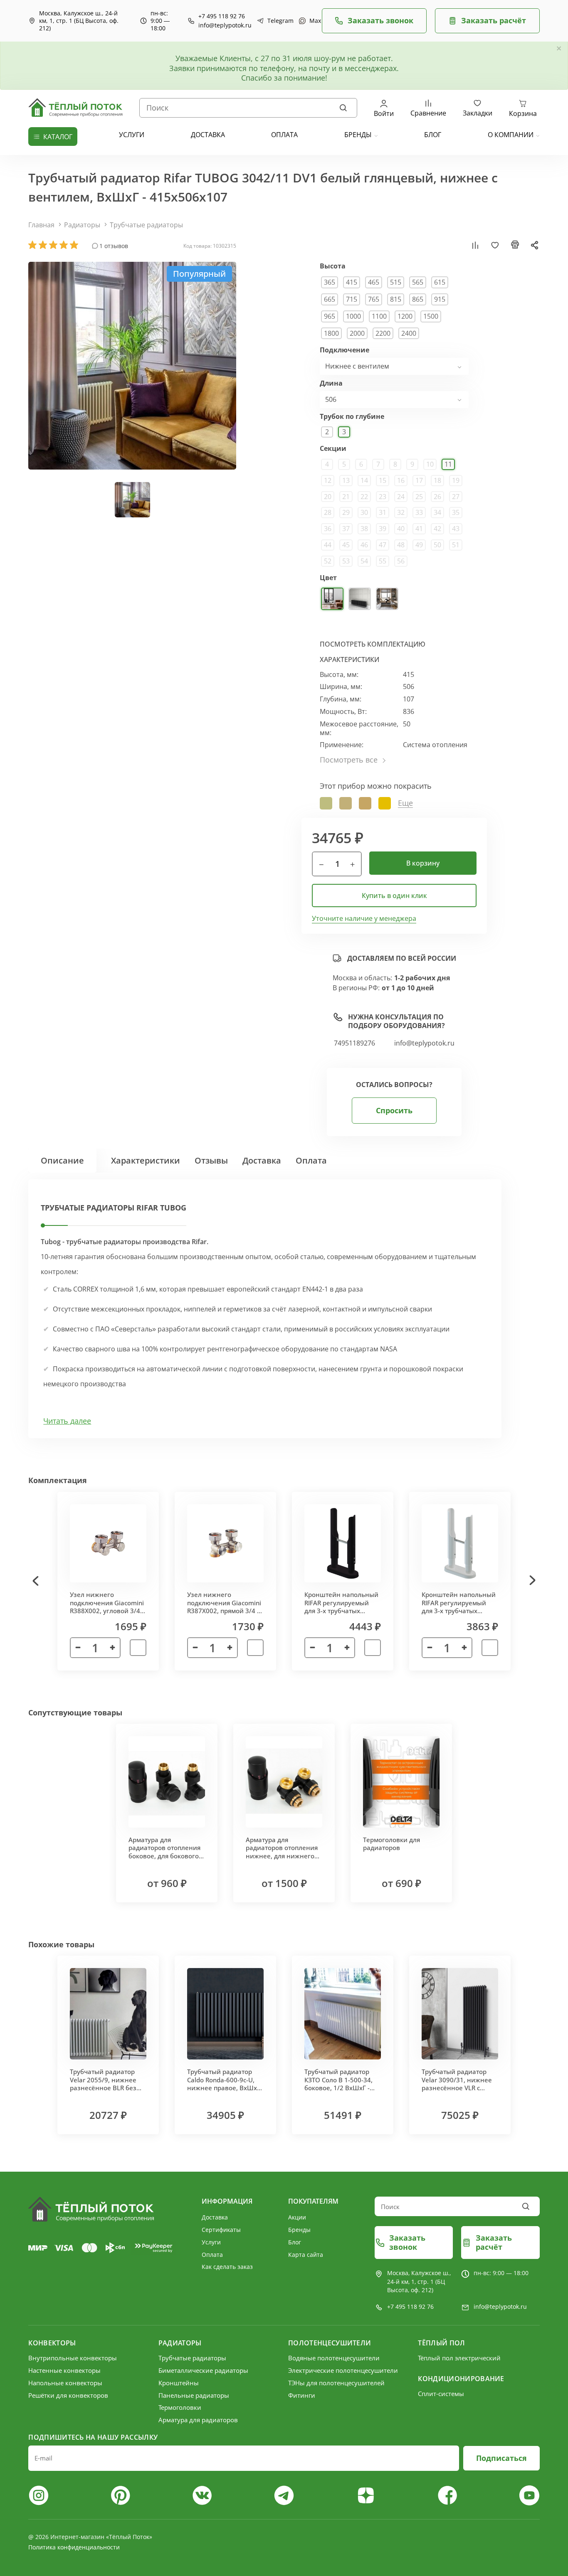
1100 (379, 316)
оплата (284, 135)
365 (330, 282)
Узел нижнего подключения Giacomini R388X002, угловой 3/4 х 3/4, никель (107, 1607)
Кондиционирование (461, 2379)
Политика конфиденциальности (74, 2547)
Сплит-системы (441, 2394)
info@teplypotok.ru (225, 25)
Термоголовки (180, 2407)
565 (418, 282)
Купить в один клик (394, 896)
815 (396, 299)
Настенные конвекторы (64, 2370)
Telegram (277, 21)
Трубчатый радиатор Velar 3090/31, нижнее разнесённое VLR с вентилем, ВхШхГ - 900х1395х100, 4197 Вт (457, 2088)
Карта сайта (306, 2255)
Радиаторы (82, 225)
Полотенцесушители (330, 2343)
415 (352, 282)
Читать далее (67, 1421)
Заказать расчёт (494, 20)
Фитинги (302, 2395)
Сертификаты (221, 2230)
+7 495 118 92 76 (222, 16)
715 (352, 299)
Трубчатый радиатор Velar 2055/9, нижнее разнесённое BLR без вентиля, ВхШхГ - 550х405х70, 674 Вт (103, 2088)
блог (433, 135)
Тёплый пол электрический (459, 2358)
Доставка (262, 1160)
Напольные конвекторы (65, 2383)
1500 (431, 316)
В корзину (423, 863)
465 (374, 282)
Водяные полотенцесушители (334, 2358)
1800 (331, 333)
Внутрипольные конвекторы (73, 2358)
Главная (41, 225)
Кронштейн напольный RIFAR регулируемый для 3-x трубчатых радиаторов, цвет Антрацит (341, 1611)
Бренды (358, 135)
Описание (62, 1160)
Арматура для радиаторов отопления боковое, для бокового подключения (164, 1852)
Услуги (211, 2242)
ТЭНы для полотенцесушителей (336, 2383)
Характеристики (146, 1160)
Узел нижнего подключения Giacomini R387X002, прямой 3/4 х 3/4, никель (224, 1607)
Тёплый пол (441, 2343)
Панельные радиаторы (194, 2395)
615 (440, 282)
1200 (405, 316)
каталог (58, 137)
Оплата (311, 1160)
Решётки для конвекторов (68, 2395)
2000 (357, 333)
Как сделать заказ (227, 2267)
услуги (132, 135)
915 (440, 299)
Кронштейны (179, 2383)
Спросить (394, 1110)
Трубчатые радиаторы (146, 225)
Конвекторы (52, 2343)
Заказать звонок (380, 20)
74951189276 (354, 1043)
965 (330, 316)
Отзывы (211, 1160)
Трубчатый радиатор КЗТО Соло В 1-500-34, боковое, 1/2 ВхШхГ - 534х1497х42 (338, 2084)
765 (374, 299)
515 (396, 282)
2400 (409, 333)
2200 (383, 333)
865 (418, 299)
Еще (405, 803)
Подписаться (501, 2458)
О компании (511, 135)
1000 (353, 316)
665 (330, 299)
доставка (208, 135)
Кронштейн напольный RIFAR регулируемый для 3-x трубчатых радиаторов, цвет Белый (459, 1611)
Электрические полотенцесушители (343, 2370)
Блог (295, 2242)
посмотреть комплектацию (373, 644)
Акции (297, 2217)
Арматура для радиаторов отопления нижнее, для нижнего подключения (282, 1852)
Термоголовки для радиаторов (391, 1844)
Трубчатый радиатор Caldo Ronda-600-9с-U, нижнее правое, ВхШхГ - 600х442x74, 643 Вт (224, 2084)
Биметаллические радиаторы (203, 2370)
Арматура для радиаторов (198, 2420)
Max (311, 21)
